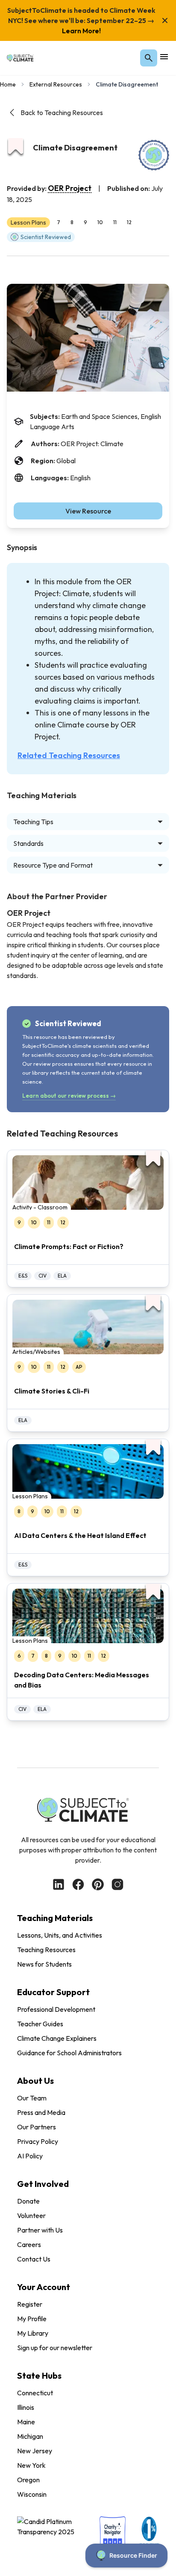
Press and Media (41, 2112)
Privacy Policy (38, 2141)
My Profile (32, 2319)
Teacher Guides (40, 2024)
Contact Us (34, 2259)
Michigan (30, 2436)
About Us (35, 2081)
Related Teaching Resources (69, 755)
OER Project (70, 188)
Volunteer (31, 2215)
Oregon (28, 2480)
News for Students (44, 1964)
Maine (26, 2422)
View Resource (88, 511)
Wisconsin (32, 2494)
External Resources (56, 84)
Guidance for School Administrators (69, 2053)
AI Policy (30, 2156)
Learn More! (81, 31)
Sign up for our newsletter (55, 2348)
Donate (28, 2201)
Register (30, 2304)
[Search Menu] (149, 58)
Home (8, 84)
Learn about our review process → (69, 1096)
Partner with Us (40, 2230)
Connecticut (35, 2393)
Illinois (26, 2407)
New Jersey (35, 2451)
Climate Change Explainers (57, 2038)
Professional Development (56, 2009)
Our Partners (37, 2127)
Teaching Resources (46, 1950)
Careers (29, 2244)
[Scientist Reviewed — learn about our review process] (154, 155)
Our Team (32, 2098)
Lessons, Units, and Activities (60, 1935)
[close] (165, 20)
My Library (33, 2333)
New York (31, 2465)
